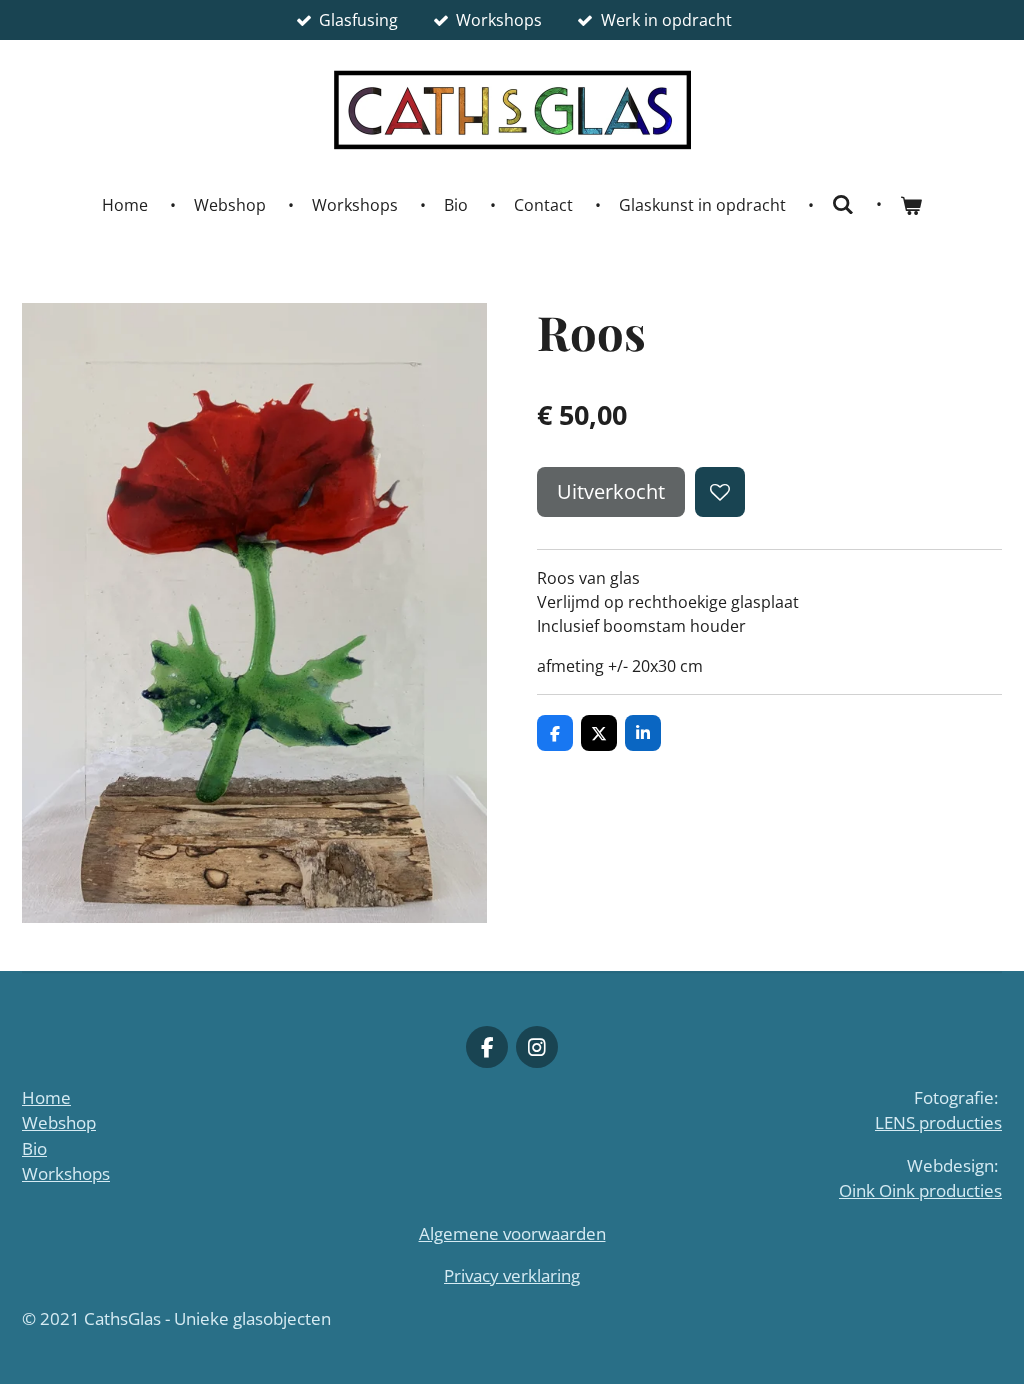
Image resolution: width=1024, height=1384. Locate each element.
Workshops (66, 1173)
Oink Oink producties (920, 1190)
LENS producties (938, 1122)
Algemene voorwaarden (512, 1233)
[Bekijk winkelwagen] (911, 205)
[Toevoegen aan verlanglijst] (720, 492)
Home (46, 1097)
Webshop (59, 1122)
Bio (34, 1148)
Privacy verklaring (512, 1275)
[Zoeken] (843, 204)
